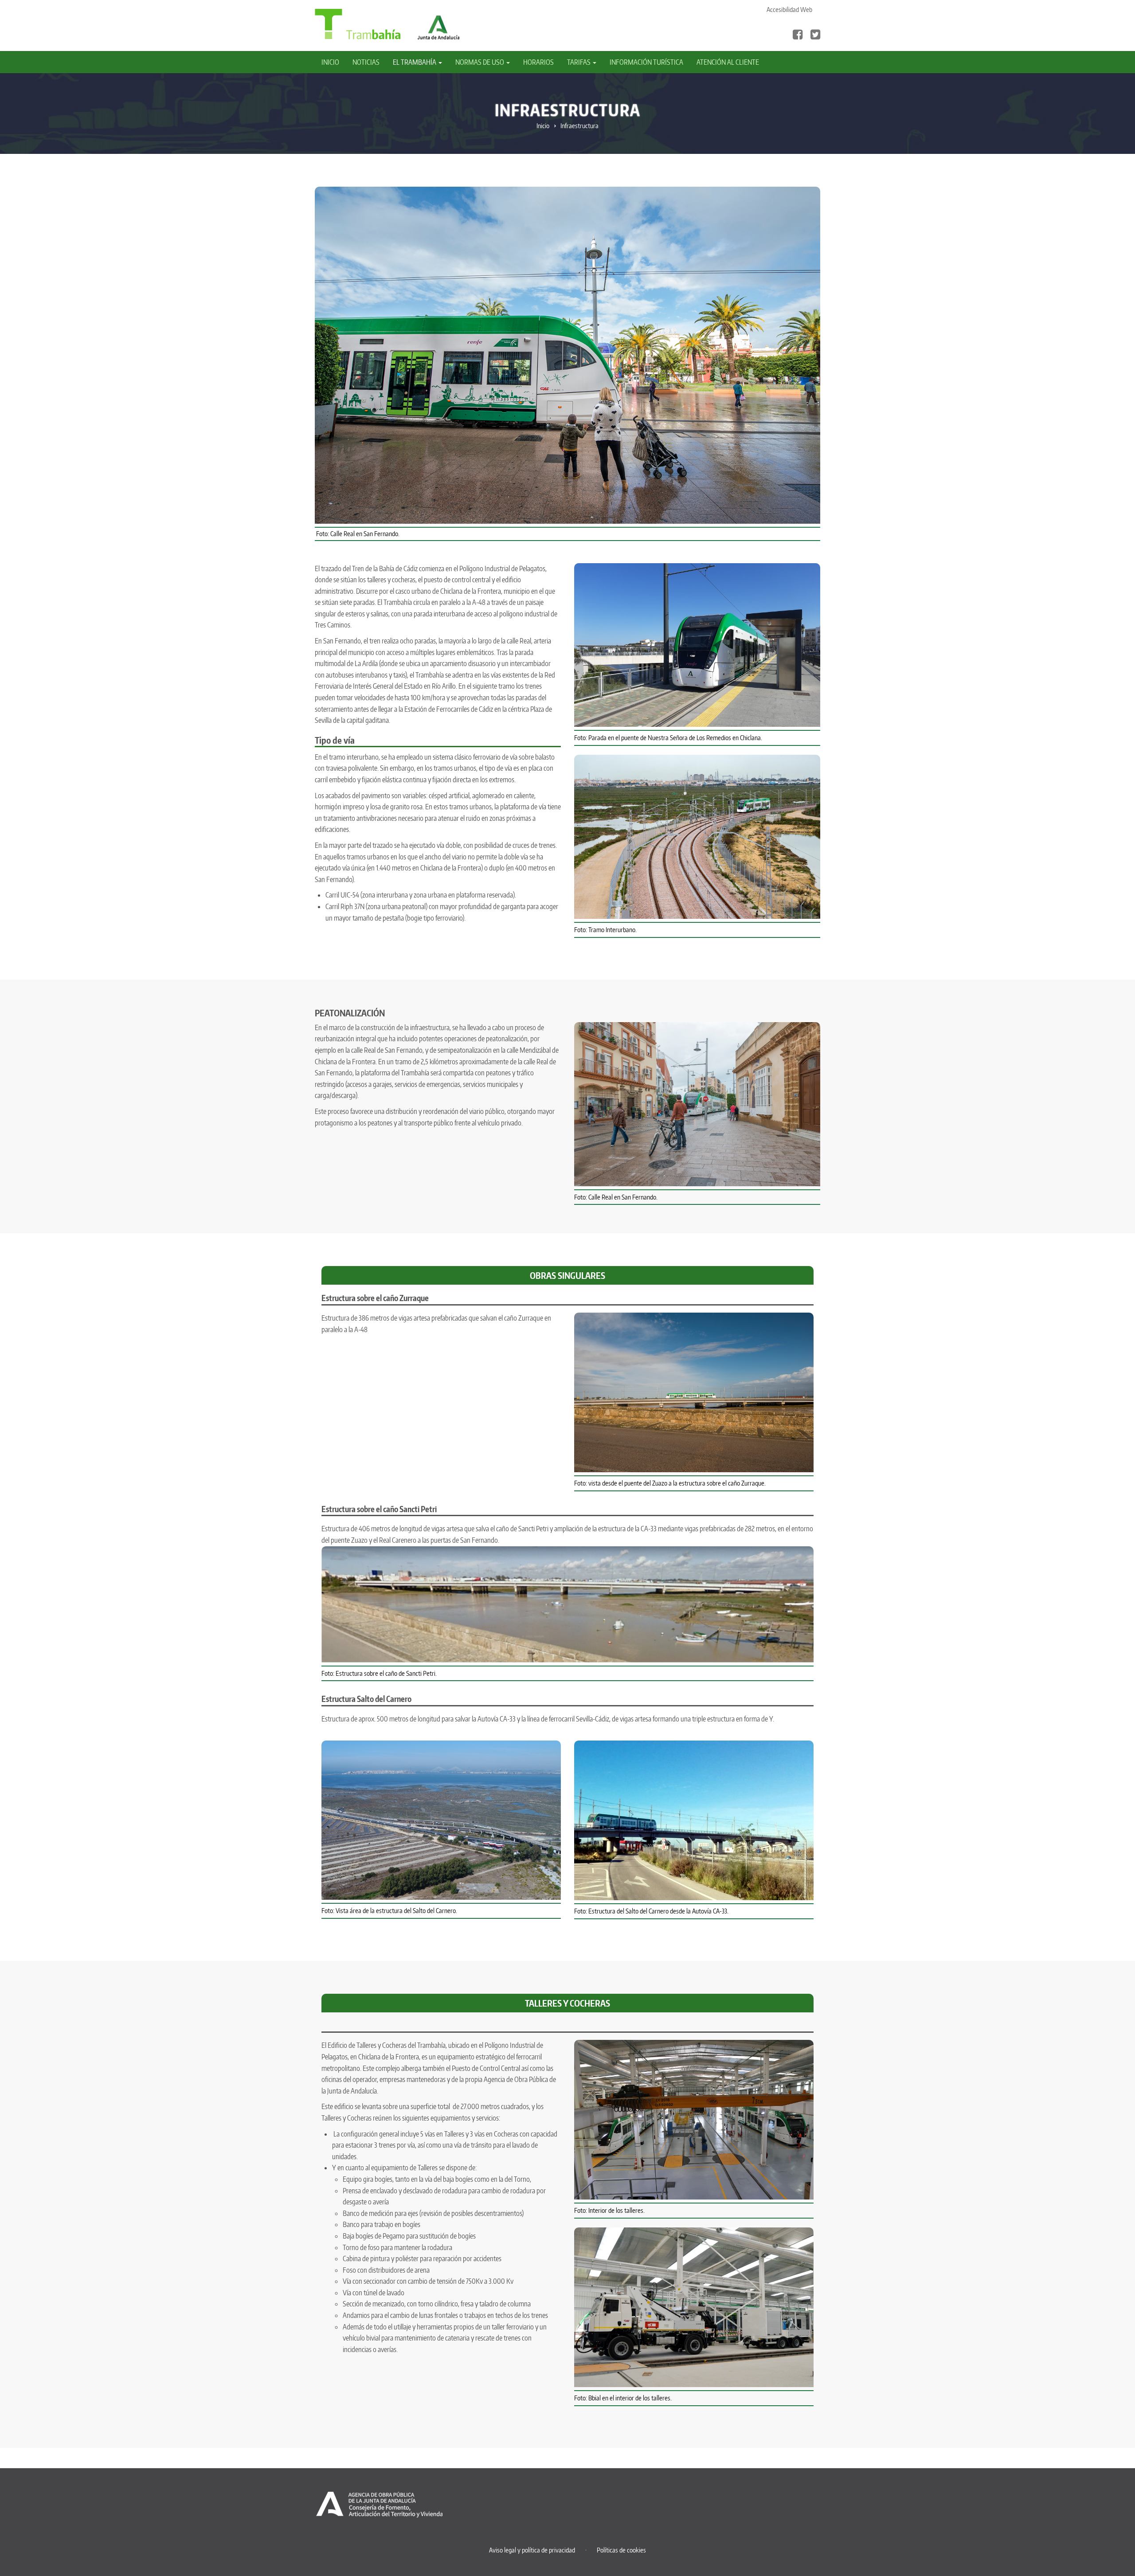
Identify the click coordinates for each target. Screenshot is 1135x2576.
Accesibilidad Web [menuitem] (789, 10)
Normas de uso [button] (480, 62)
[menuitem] (334, 62)
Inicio (330, 62)
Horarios (538, 62)
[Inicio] (358, 24)
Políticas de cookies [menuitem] (621, 2550)
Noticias (366, 62)
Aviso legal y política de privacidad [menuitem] (532, 2550)
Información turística (646, 62)
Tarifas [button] (579, 62)
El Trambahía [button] (415, 62)
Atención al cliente (728, 62)
